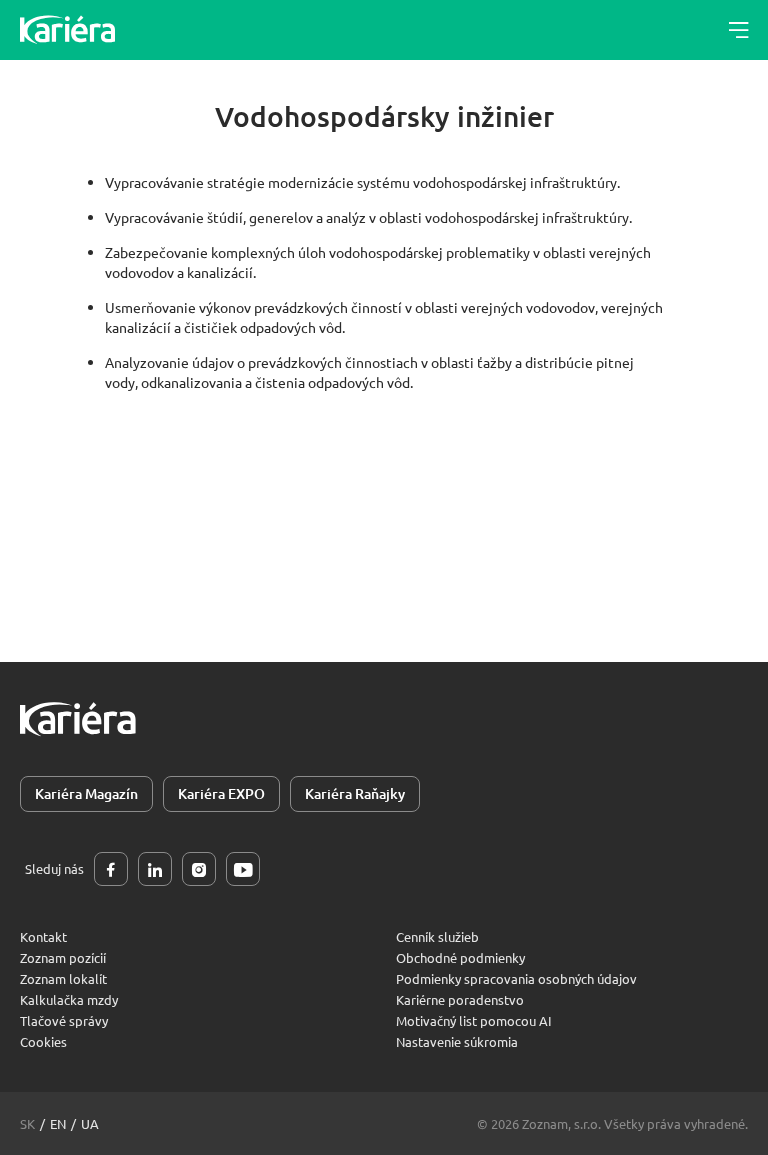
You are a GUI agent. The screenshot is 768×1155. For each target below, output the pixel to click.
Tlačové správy (64, 1020)
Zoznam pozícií (63, 957)
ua (90, 1123)
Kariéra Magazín (86, 793)
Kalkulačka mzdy (69, 999)
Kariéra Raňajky (355, 793)
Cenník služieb (437, 936)
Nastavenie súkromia (457, 1041)
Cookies (43, 1041)
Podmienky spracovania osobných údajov (516, 978)
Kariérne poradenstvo (460, 999)
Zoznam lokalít (63, 978)
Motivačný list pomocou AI (474, 1020)
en (58, 1123)
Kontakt (43, 936)
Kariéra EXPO (221, 793)
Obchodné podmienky (460, 957)
